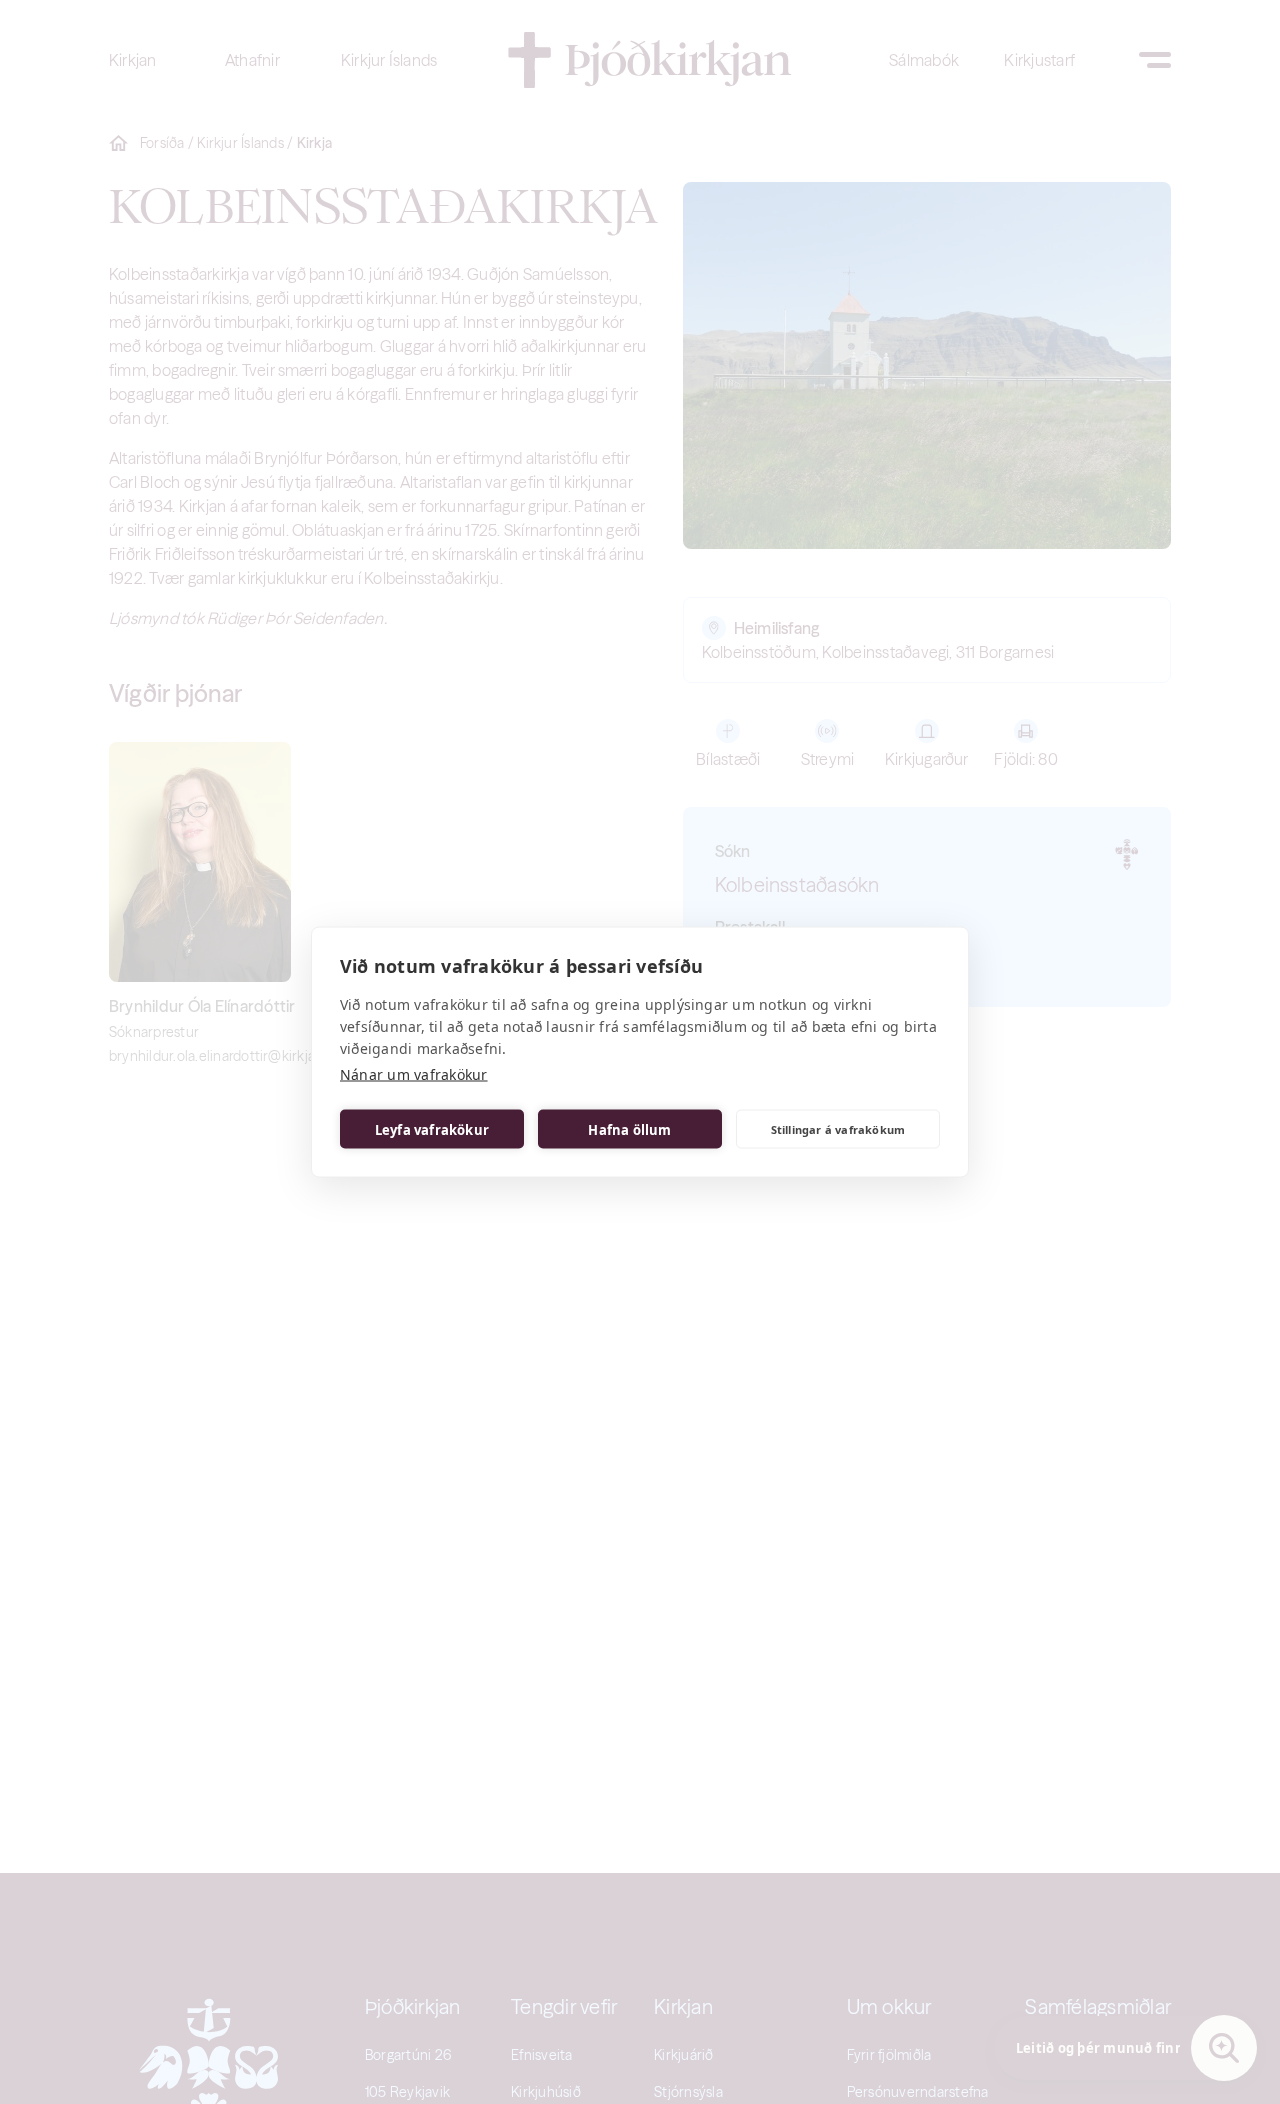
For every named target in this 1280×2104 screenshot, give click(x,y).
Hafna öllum (629, 1129)
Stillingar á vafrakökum (838, 1128)
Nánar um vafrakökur (414, 1074)
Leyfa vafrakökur (432, 1129)
